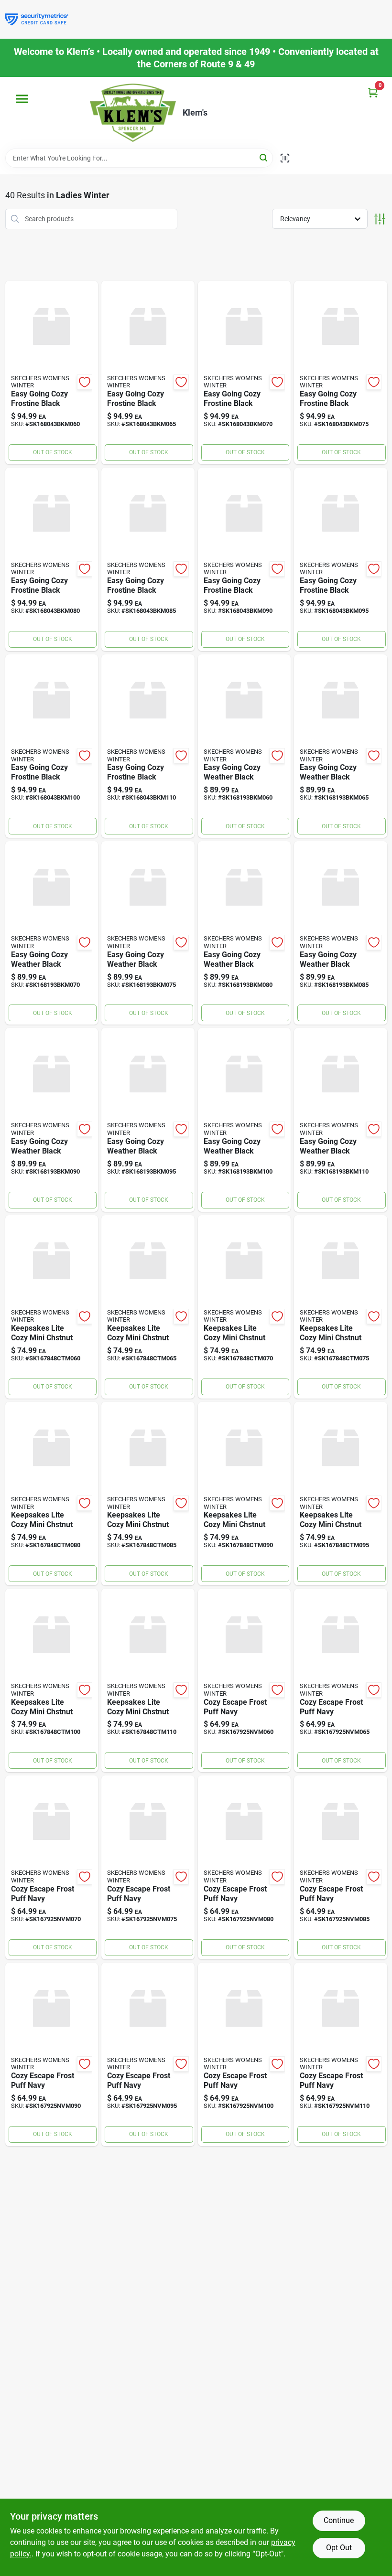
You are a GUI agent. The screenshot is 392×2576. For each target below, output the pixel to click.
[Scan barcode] (285, 158)
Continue (339, 2520)
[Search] (264, 157)
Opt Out (339, 2548)
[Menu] (22, 99)
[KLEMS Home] (133, 113)
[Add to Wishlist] (85, 382)
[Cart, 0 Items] (373, 92)
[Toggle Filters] (380, 219)
